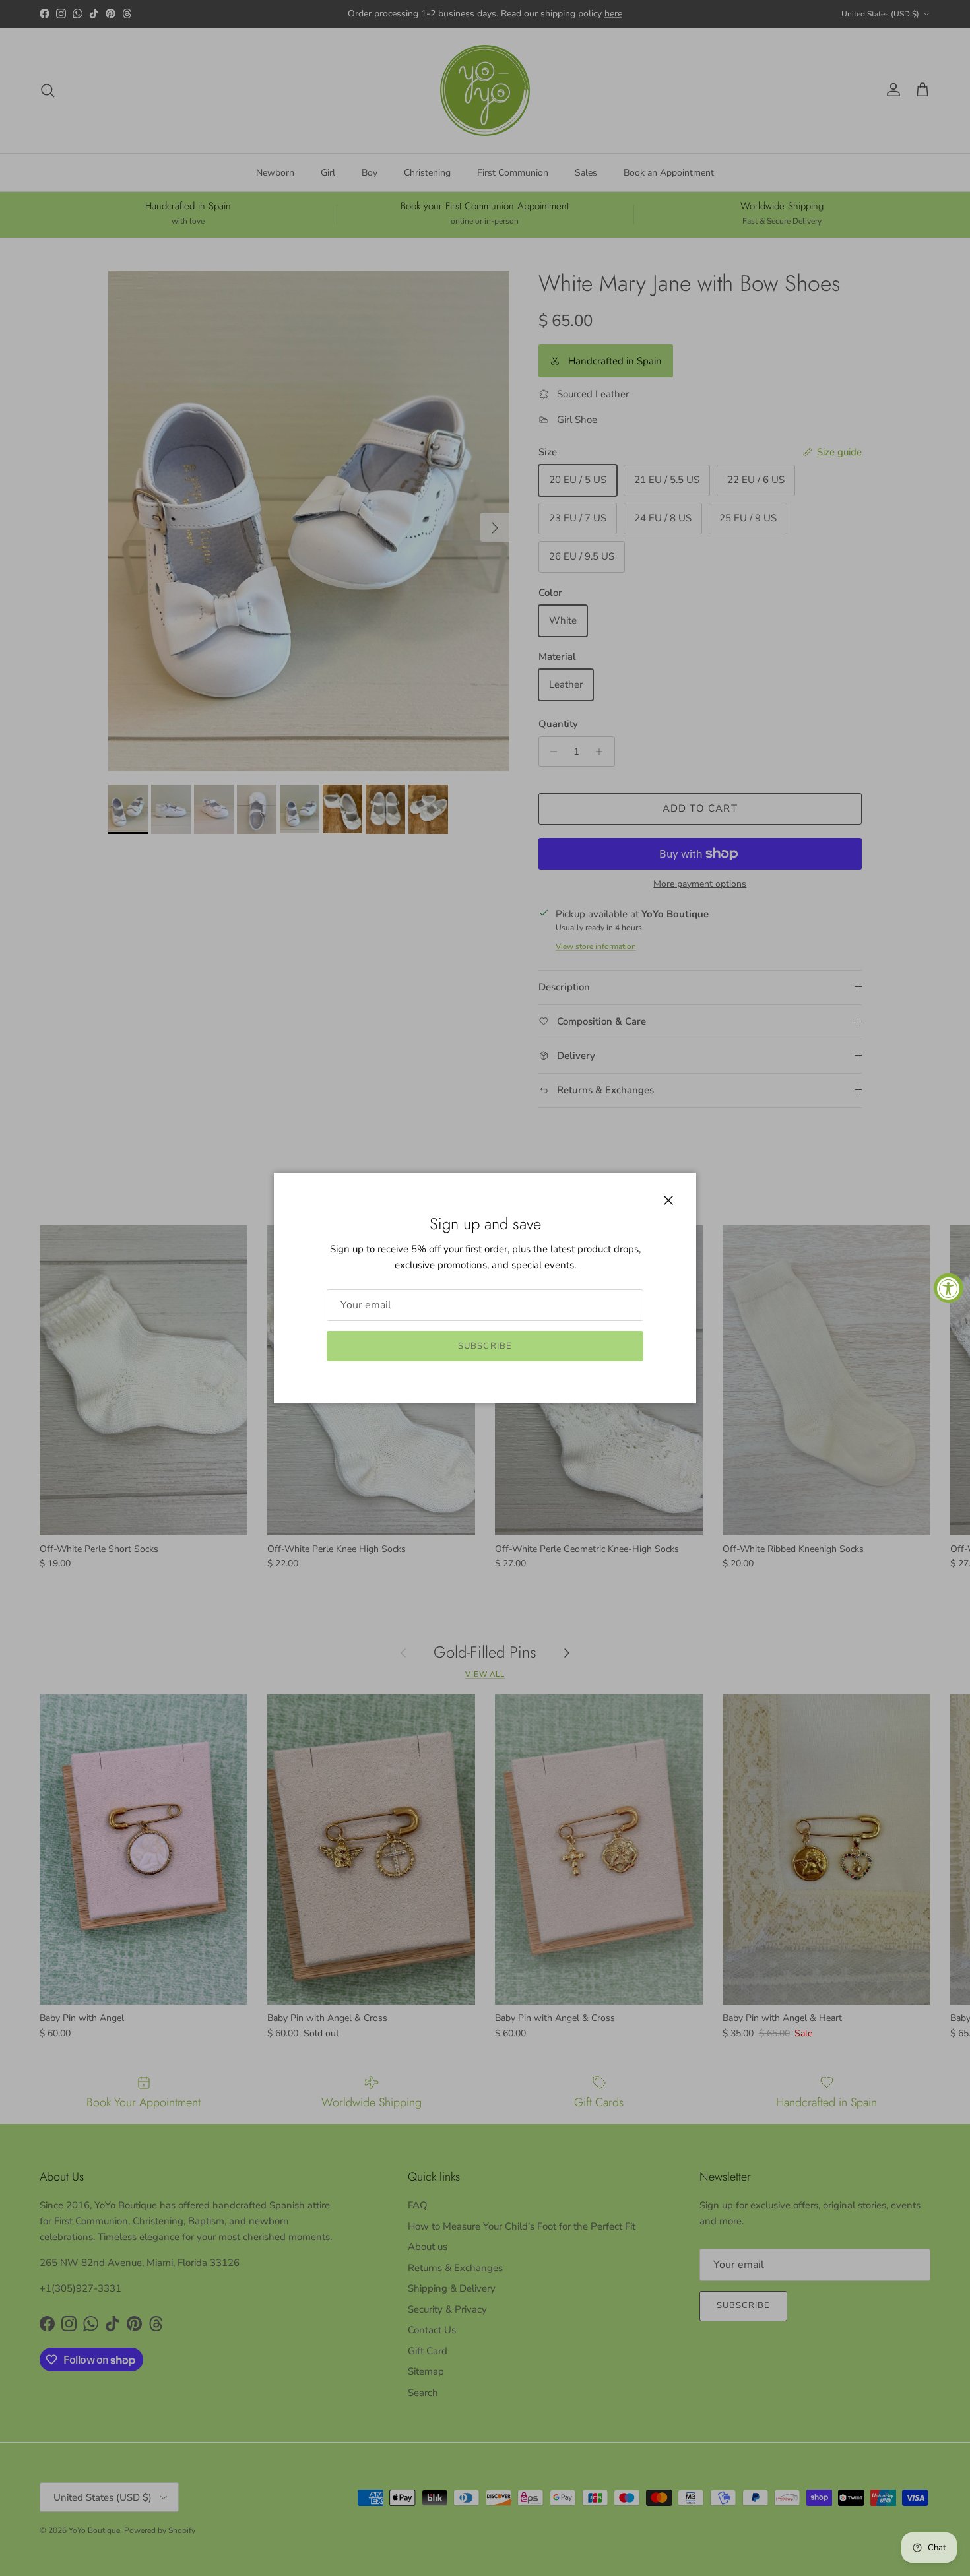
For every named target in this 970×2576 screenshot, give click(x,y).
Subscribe (485, 1346)
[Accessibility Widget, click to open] (949, 1288)
